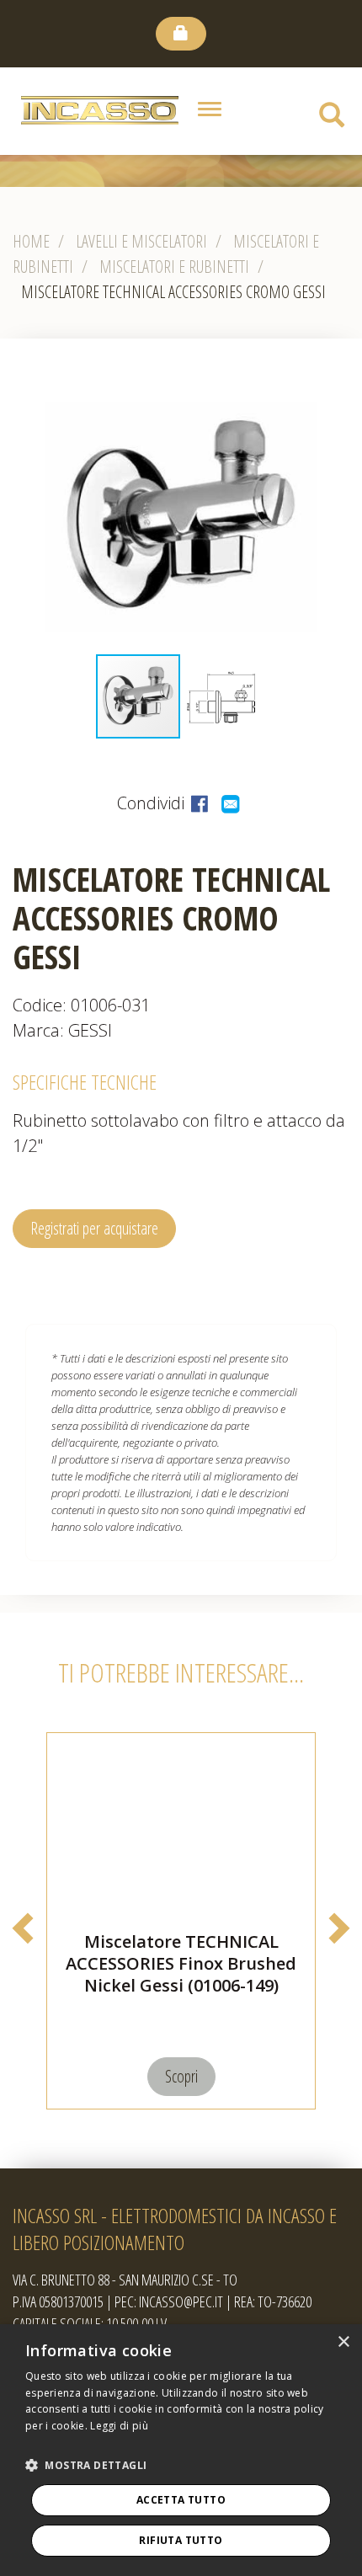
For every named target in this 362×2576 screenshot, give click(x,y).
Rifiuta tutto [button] (181, 2540)
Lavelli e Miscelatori (141, 241)
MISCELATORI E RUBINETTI (174, 267)
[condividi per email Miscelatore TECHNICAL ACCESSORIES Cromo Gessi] (232, 803)
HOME (31, 241)
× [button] (343, 2342)
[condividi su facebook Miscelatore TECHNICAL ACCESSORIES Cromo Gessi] (202, 803)
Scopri (181, 2076)
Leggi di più (119, 2426)
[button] (347, 516)
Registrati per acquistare (94, 1228)
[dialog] (181, 2450)
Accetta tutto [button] (181, 2500)
